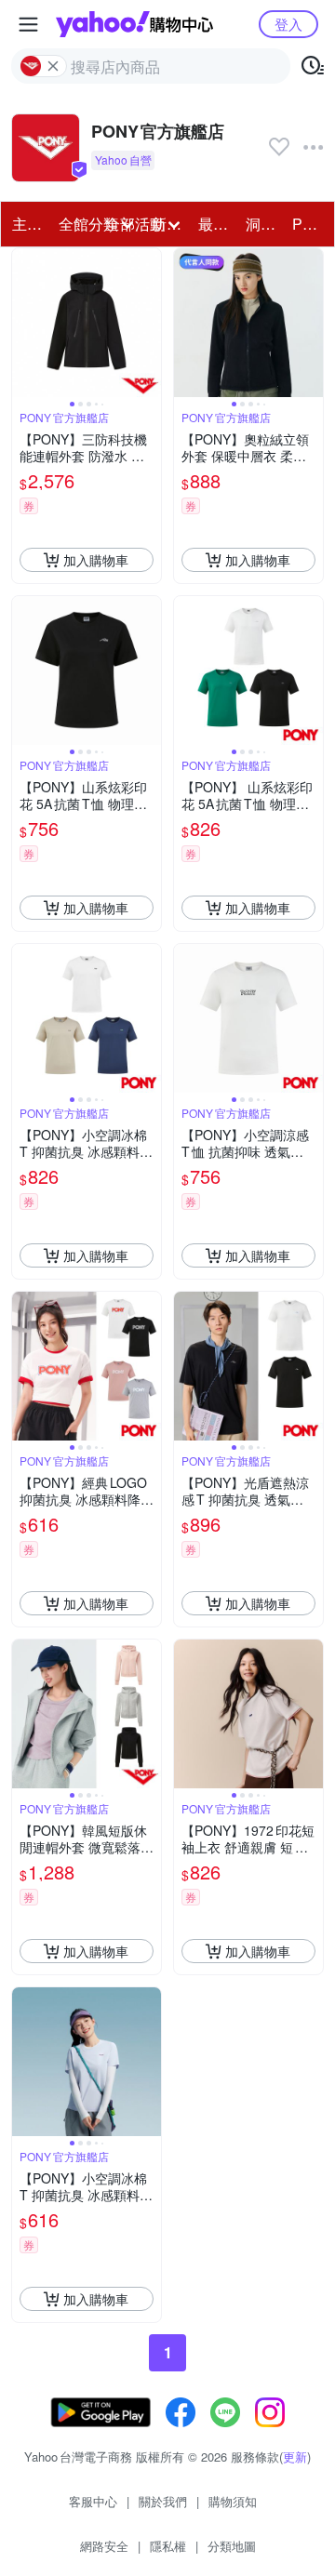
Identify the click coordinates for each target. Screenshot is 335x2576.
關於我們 (163, 2501)
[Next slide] (149, 323)
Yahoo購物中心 (134, 24)
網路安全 (104, 2546)
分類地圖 (232, 2546)
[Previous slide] (24, 323)
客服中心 (93, 2501)
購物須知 (233, 2501)
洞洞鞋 (263, 224)
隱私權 (168, 2546)
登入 (288, 24)
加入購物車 (96, 560)
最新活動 (216, 224)
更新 (295, 2456)
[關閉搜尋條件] (53, 66)
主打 (27, 224)
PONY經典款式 (310, 224)
